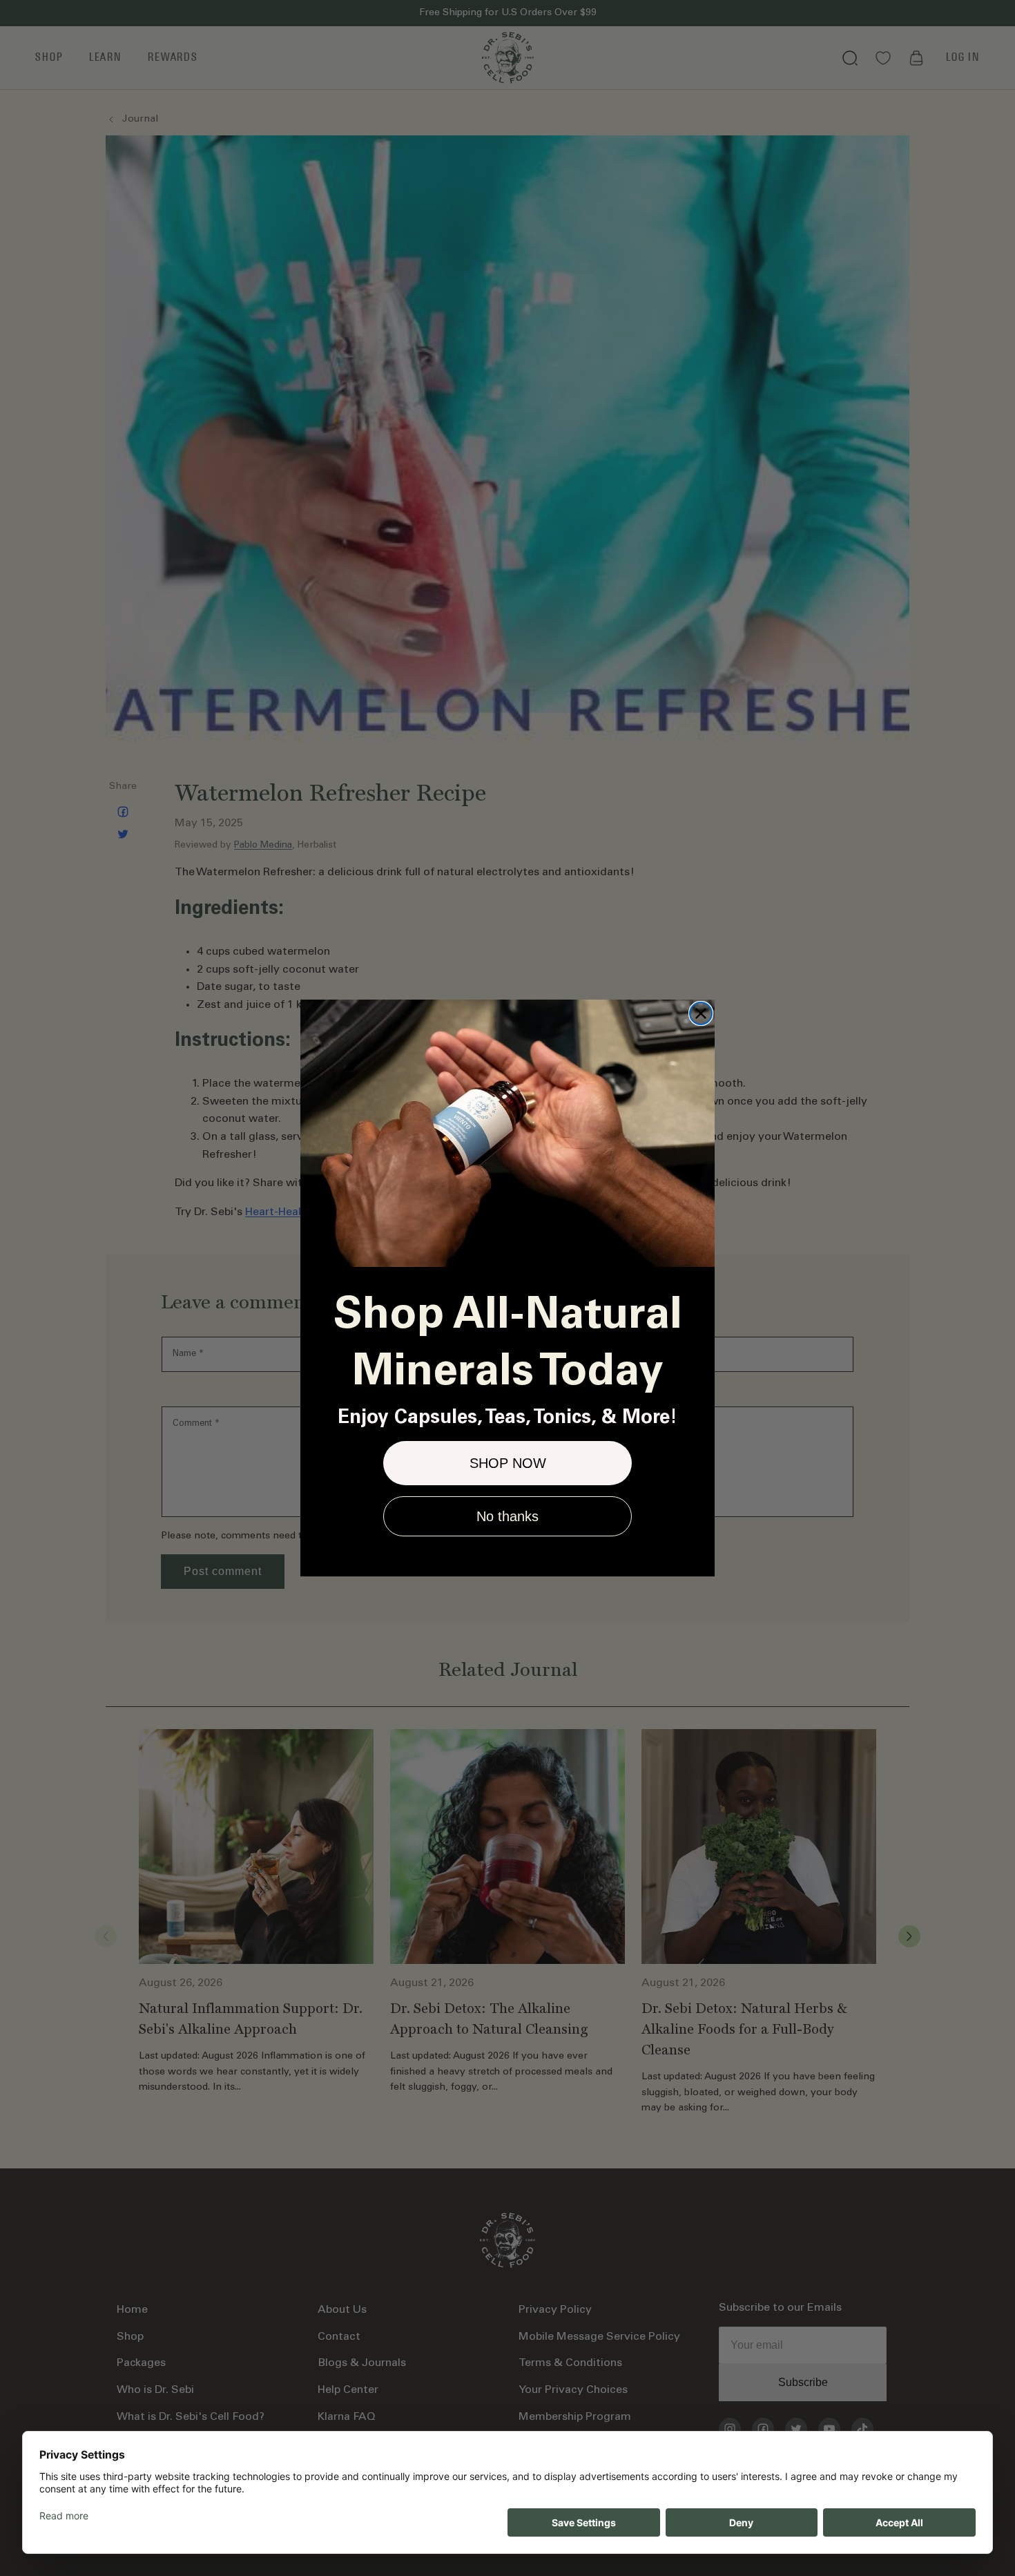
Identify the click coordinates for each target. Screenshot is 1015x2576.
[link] (507, 1133)
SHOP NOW (508, 1463)
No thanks (507, 1516)
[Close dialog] (701, 1013)
